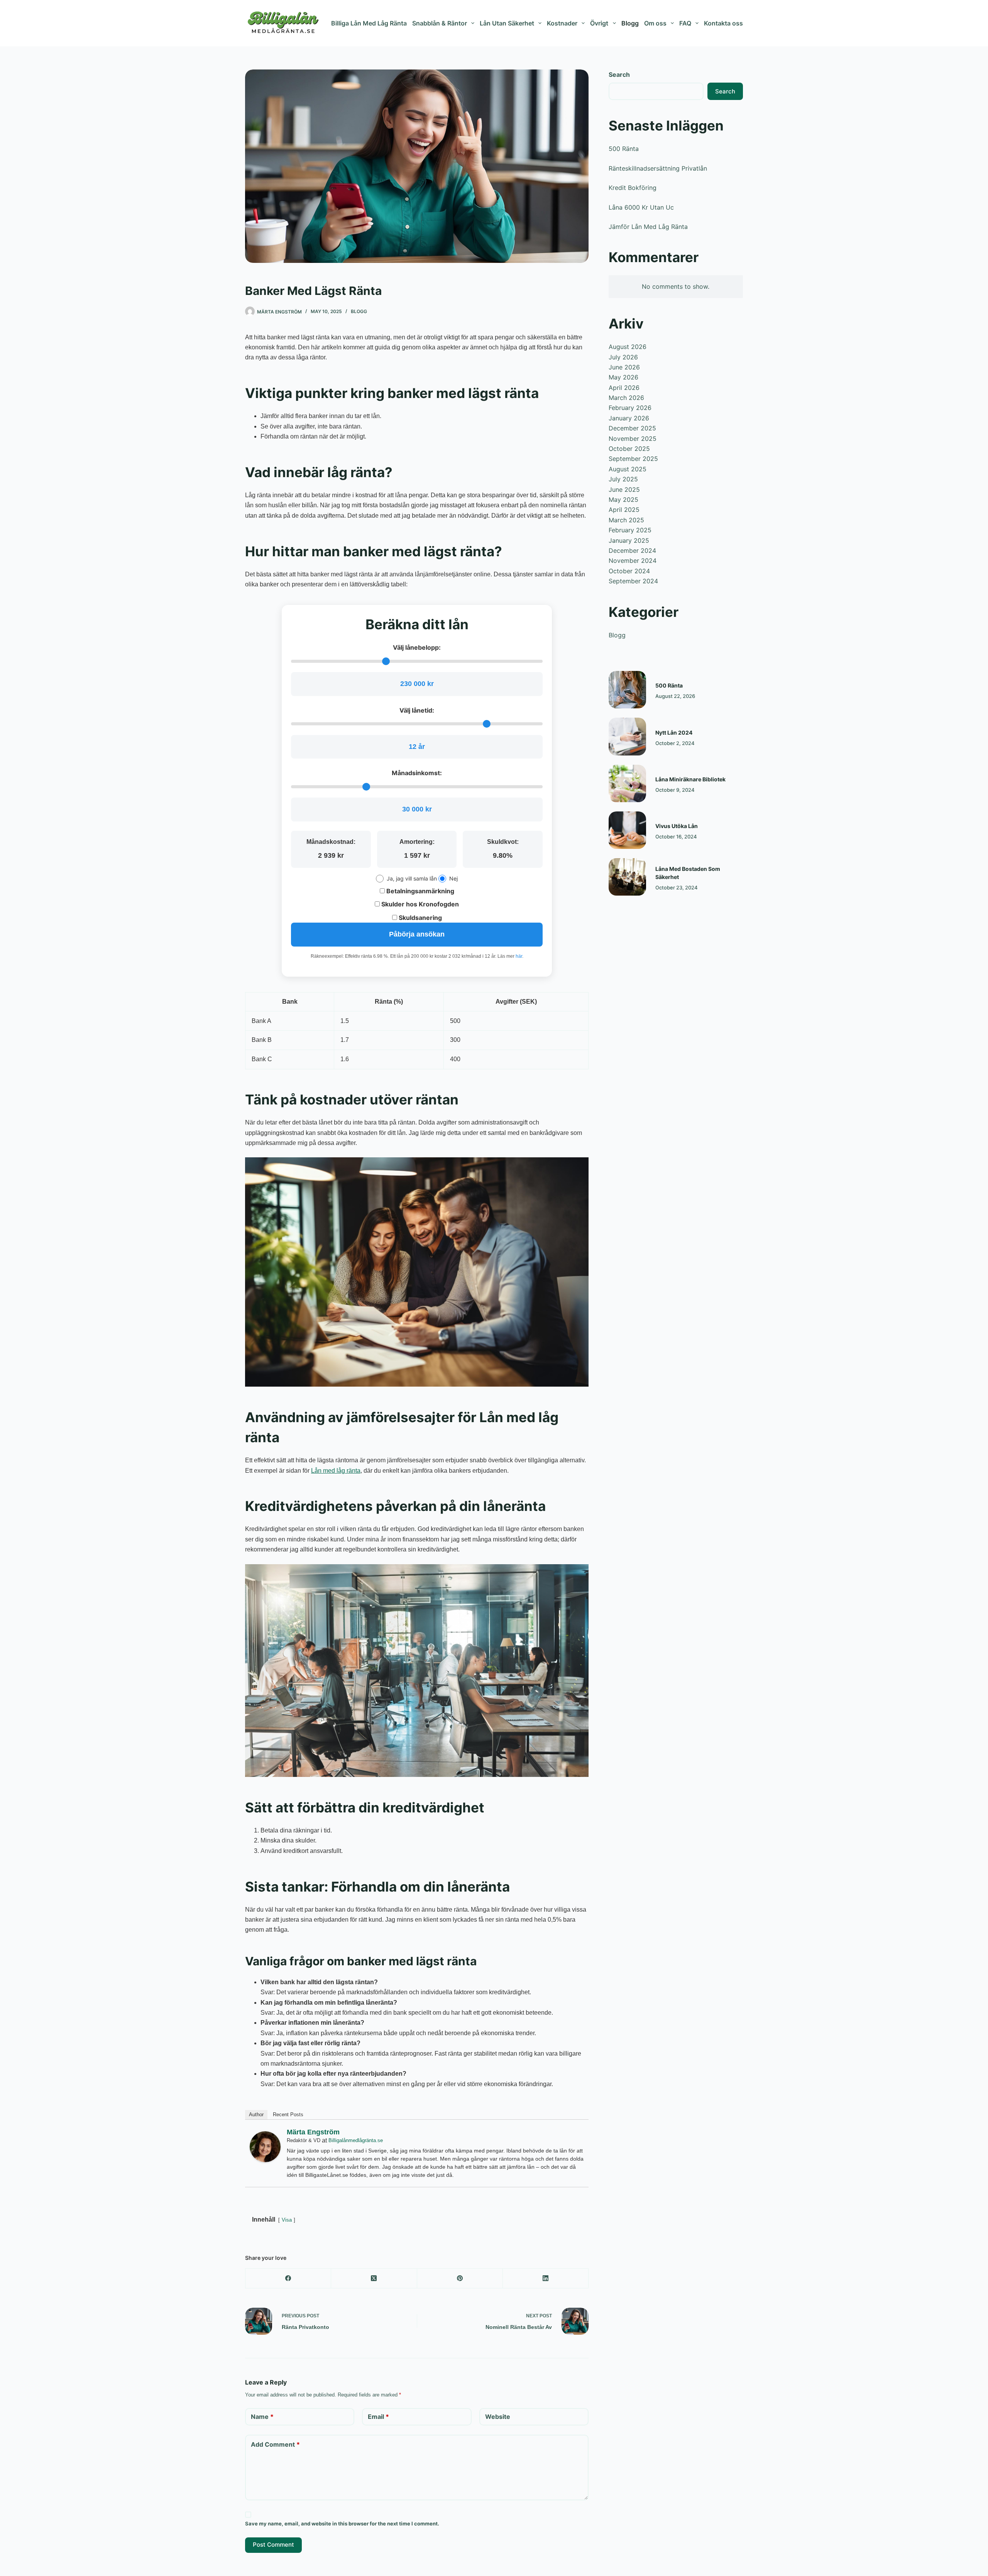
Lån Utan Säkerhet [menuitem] (507, 23)
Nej (453, 878)
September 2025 (633, 459)
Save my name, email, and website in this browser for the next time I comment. (342, 2523)
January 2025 (629, 540)
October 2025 (629, 449)
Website (498, 2417)
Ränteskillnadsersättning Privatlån (658, 168)
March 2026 (626, 398)
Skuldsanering (420, 918)
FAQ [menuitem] (685, 23)
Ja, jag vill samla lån (412, 878)
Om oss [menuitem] (655, 23)
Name (262, 2417)
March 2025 (626, 520)
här (519, 956)
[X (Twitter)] (374, 2279)
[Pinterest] (460, 2279)
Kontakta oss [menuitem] (723, 23)
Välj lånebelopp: (417, 647)
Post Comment (273, 2545)
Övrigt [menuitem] (599, 23)
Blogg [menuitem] (630, 23)
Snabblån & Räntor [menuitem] (440, 23)
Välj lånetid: (417, 710)
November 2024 (633, 561)
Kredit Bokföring (633, 188)
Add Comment (275, 2444)
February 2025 (630, 530)
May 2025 (623, 500)
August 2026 (628, 347)
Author (256, 2114)
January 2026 (629, 418)
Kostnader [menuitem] (562, 23)
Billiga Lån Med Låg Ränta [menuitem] (369, 23)
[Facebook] (288, 2279)
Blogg (359, 311)
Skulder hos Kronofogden (419, 904)
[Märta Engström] (265, 2146)
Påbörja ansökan (417, 934)
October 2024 (629, 571)
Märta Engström (313, 2132)
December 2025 (632, 428)
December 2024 (632, 550)
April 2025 (624, 510)
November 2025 (633, 439)
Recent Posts (288, 2114)
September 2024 (633, 581)
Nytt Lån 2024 (674, 732)
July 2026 (623, 357)
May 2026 (623, 377)
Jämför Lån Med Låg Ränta (648, 227)
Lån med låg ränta (336, 1471)
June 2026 (624, 367)
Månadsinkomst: (417, 773)
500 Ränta (624, 149)
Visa (287, 2220)
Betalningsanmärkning (420, 891)
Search (619, 75)
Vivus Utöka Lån (677, 826)
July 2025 (623, 479)
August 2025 (628, 469)
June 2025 (624, 489)
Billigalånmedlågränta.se (356, 2140)
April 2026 (624, 388)
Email (378, 2417)
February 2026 (630, 408)
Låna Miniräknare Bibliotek (690, 779)
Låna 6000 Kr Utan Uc (641, 207)
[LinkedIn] (546, 2279)
